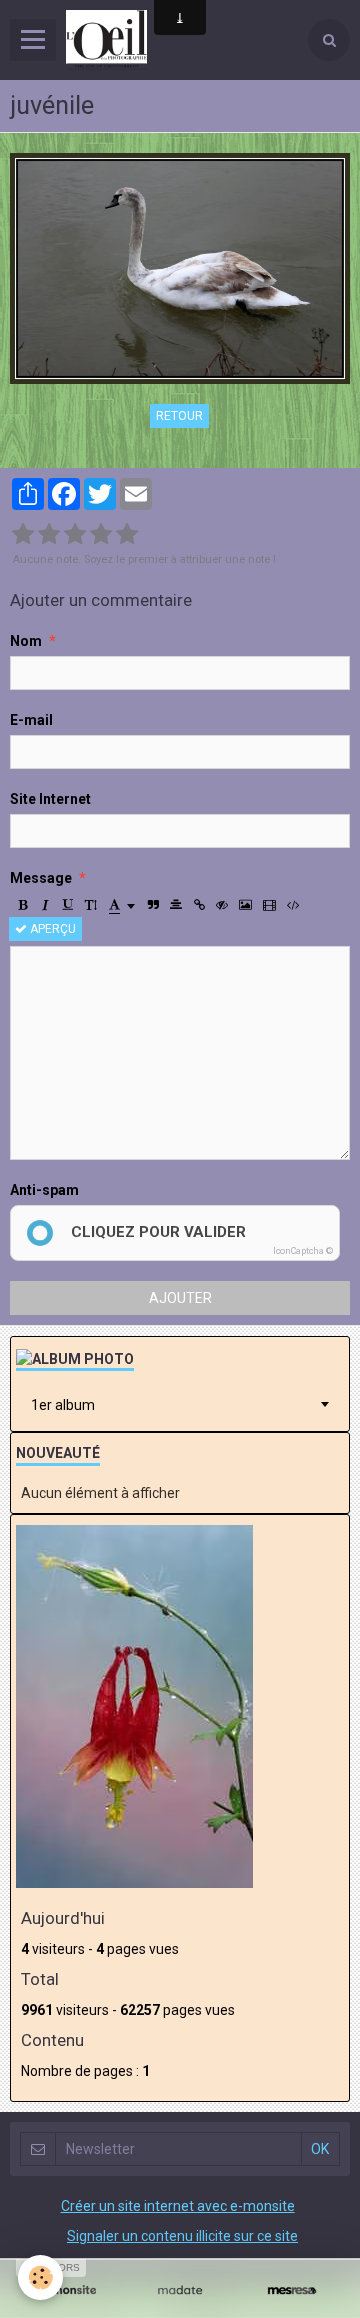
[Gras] (22, 905)
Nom (26, 641)
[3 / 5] (75, 535)
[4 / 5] (101, 535)
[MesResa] (292, 2290)
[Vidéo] (269, 905)
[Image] (245, 905)
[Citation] (153, 905)
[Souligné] (68, 905)
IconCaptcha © (303, 1251)
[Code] (293, 905)
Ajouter (180, 1298)
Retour (179, 416)
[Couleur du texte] (122, 905)
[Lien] (199, 905)
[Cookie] (40, 2277)
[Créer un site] (68, 2290)
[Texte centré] (176, 905)
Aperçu (51, 929)
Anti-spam (44, 1190)
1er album (63, 1405)
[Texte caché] (222, 905)
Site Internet (50, 799)
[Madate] (180, 2290)
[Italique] (45, 905)
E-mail (31, 720)
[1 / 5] (23, 535)
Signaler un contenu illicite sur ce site (182, 2236)
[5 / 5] (127, 535)
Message (41, 878)
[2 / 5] (49, 535)
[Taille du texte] (91, 905)
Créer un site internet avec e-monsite (178, 2206)
